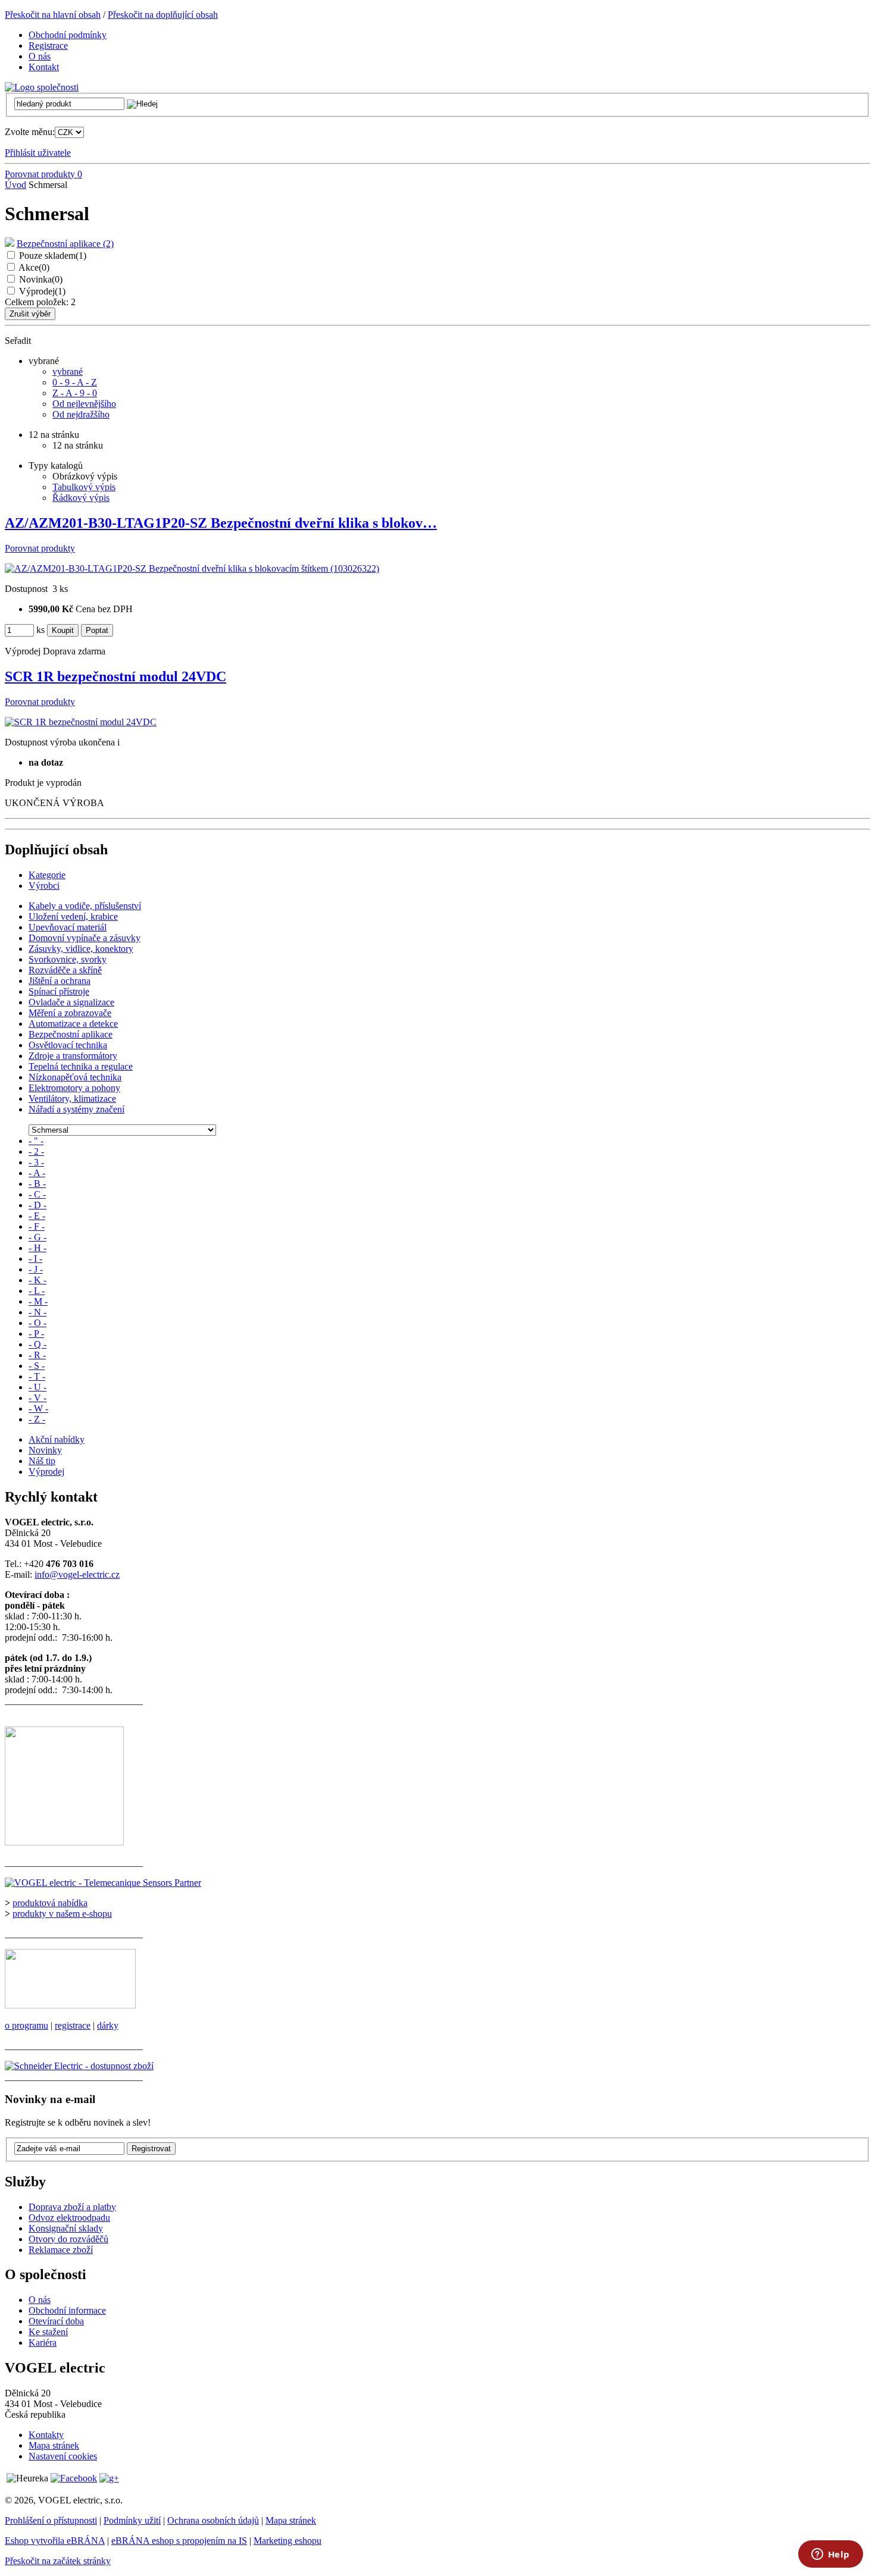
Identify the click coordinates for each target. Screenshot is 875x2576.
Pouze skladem (53, 256)
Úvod (15, 185)
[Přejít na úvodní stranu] (42, 87)
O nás (40, 2300)
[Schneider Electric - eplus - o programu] (70, 2005)
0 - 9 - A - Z (75, 382)
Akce (34, 267)
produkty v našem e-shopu (62, 1914)
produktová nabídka (50, 1903)
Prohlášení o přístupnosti (51, 2520)
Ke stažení (48, 2332)
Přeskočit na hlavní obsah (53, 15)
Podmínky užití (132, 2520)
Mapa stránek (54, 2445)
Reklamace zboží (61, 2250)
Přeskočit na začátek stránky (58, 2561)
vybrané (68, 372)
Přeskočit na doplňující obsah (163, 15)
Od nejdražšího (81, 414)
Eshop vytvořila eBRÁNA (55, 2541)
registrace (73, 2025)
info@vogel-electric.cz (77, 1574)
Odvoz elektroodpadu (69, 2218)
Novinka (41, 279)
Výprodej (42, 291)
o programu (26, 2025)
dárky (108, 2025)
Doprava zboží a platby (72, 2207)
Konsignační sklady (66, 2228)
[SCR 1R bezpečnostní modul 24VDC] (81, 722)
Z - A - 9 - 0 (75, 393)
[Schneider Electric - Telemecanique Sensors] (103, 1883)
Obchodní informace (67, 2310)
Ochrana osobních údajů (213, 2520)
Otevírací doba (56, 2321)
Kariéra (43, 2342)
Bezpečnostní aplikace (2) (65, 244)
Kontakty (46, 2435)
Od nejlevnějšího (84, 404)
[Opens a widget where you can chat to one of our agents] (830, 2555)
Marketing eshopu (287, 2541)
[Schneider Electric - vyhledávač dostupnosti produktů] (79, 2066)
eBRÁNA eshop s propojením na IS (179, 2541)
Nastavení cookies (63, 2456)
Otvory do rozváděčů (68, 2239)
